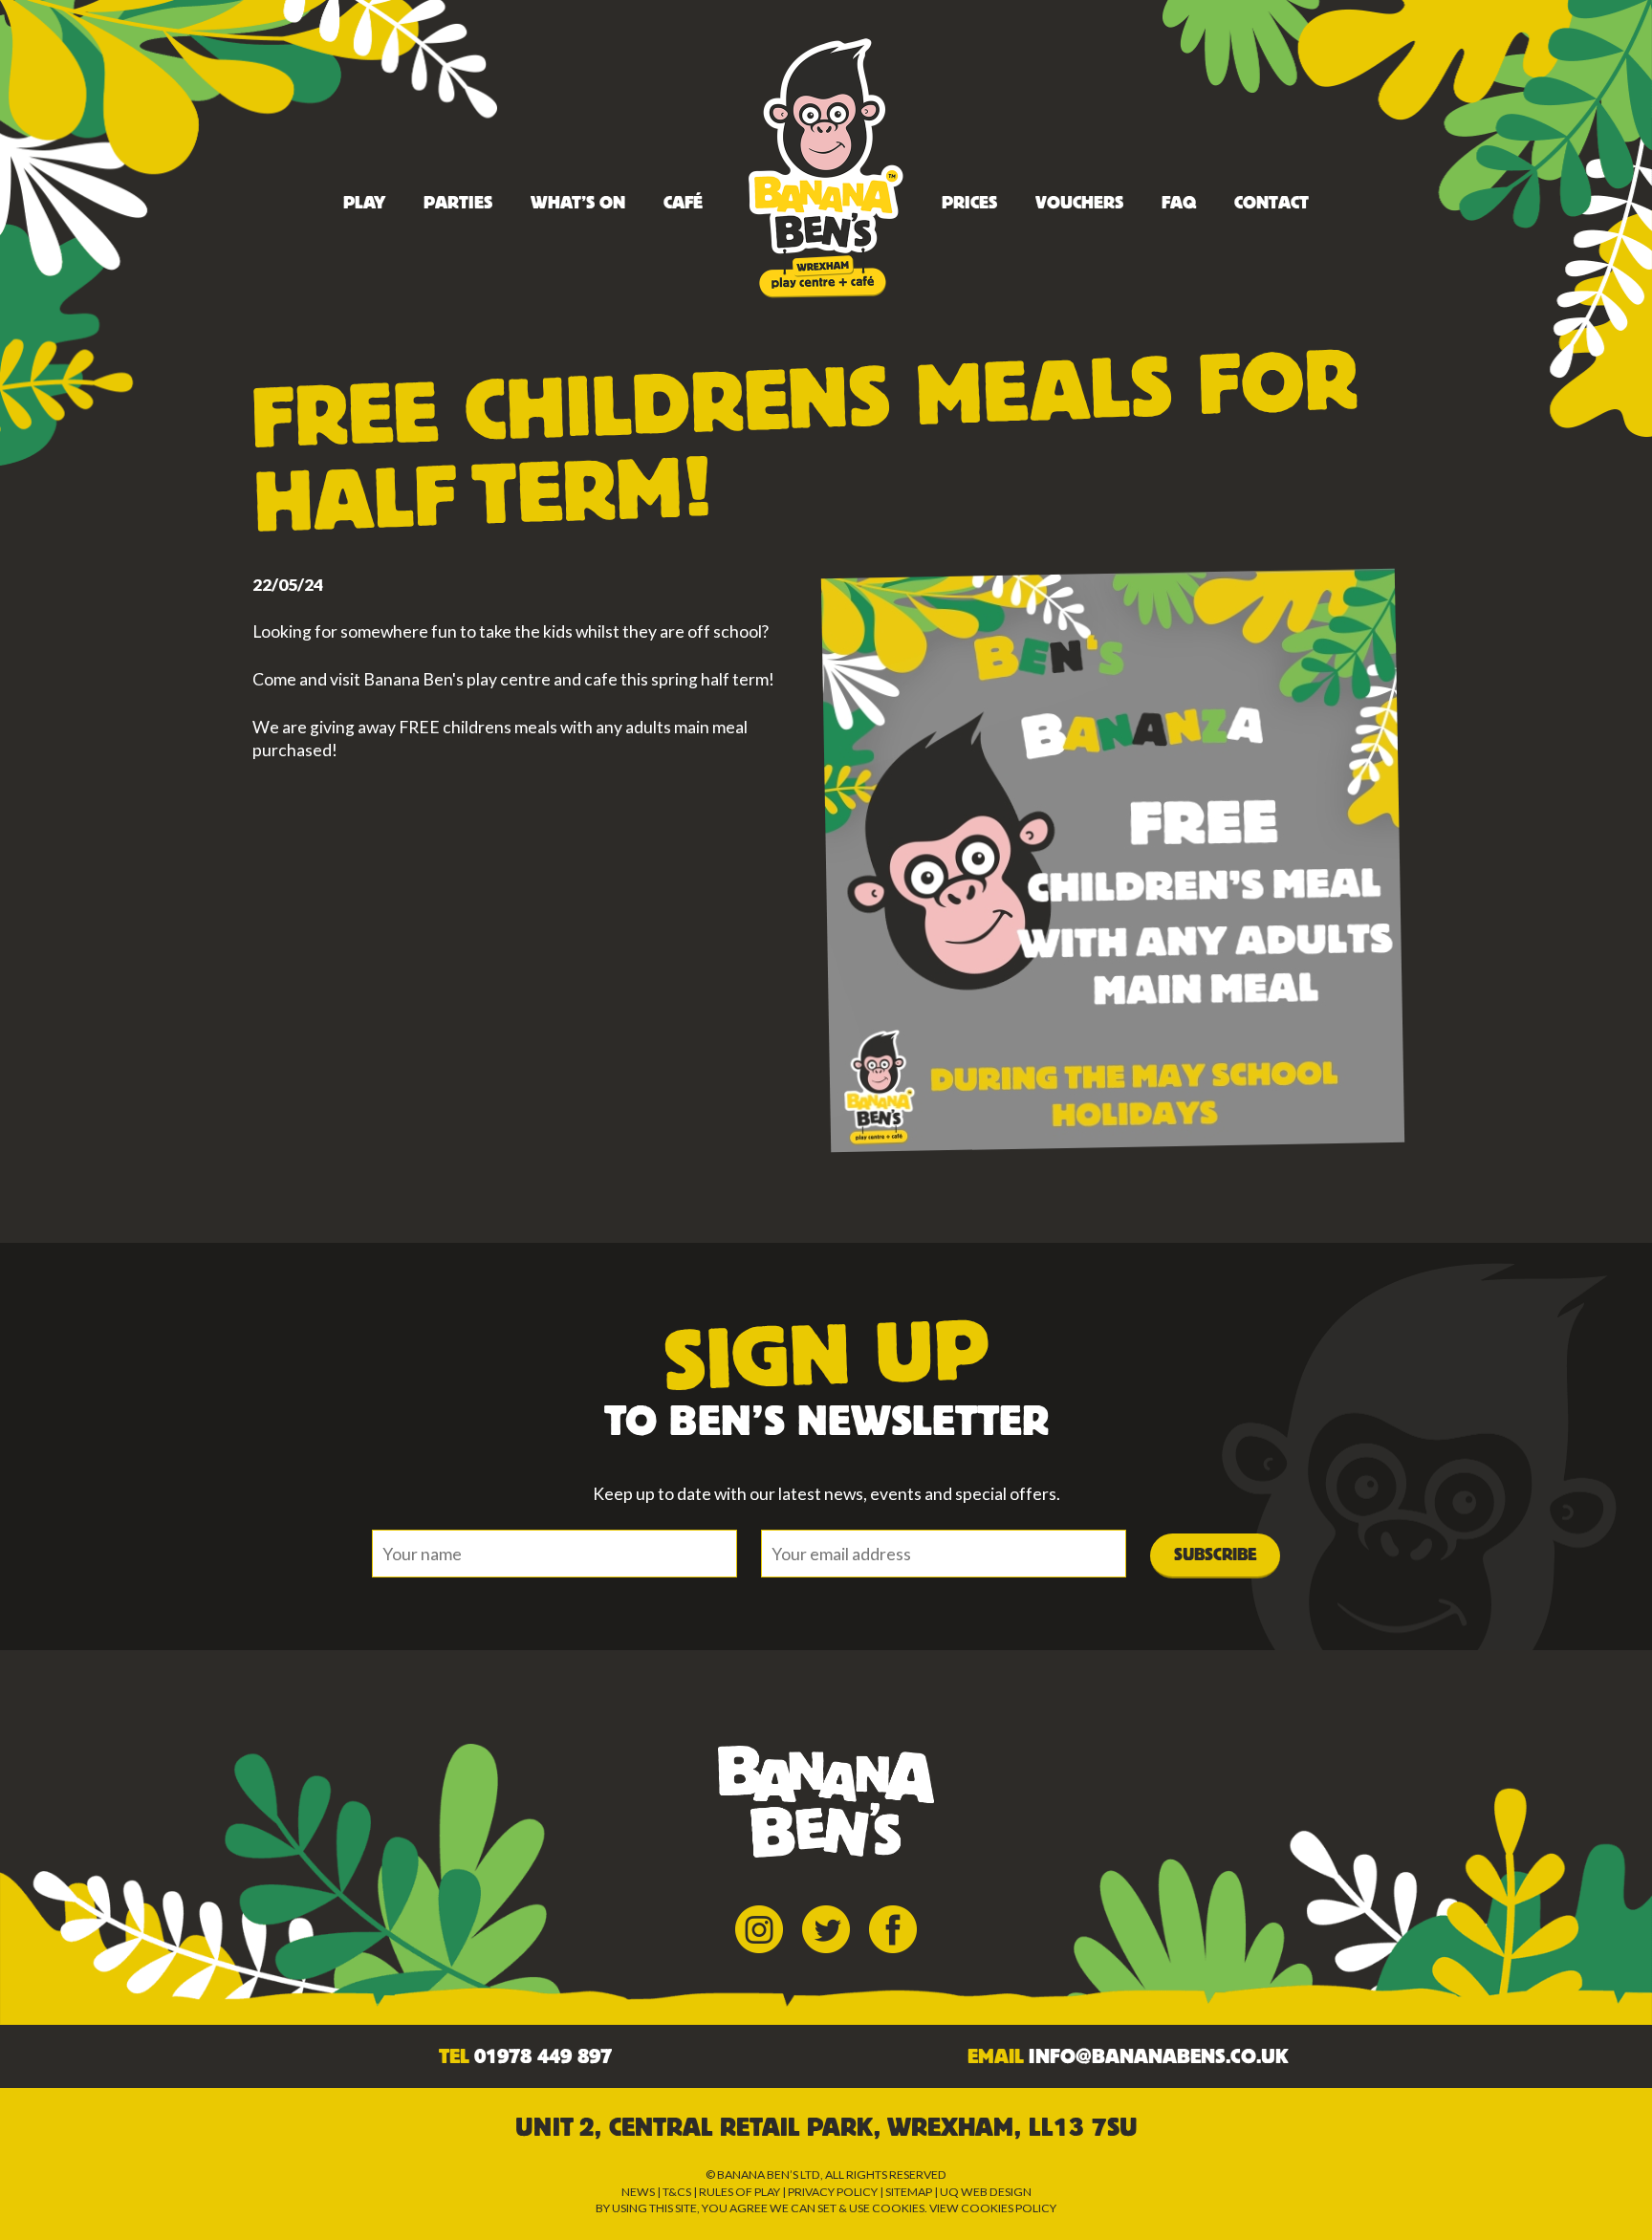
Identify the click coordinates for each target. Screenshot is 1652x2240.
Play (364, 203)
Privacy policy (833, 2192)
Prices (969, 203)
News (638, 2192)
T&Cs (677, 2192)
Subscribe (1215, 1555)
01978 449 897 (543, 2056)
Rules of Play (739, 2192)
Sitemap (909, 2192)
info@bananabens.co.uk (1158, 2056)
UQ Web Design (986, 2192)
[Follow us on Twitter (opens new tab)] (826, 1927)
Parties (458, 203)
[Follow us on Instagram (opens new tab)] (759, 1927)
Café (683, 203)
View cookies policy (993, 2208)
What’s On (578, 203)
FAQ (1179, 203)
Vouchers (1079, 203)
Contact (1272, 203)
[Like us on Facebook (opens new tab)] (893, 1927)
